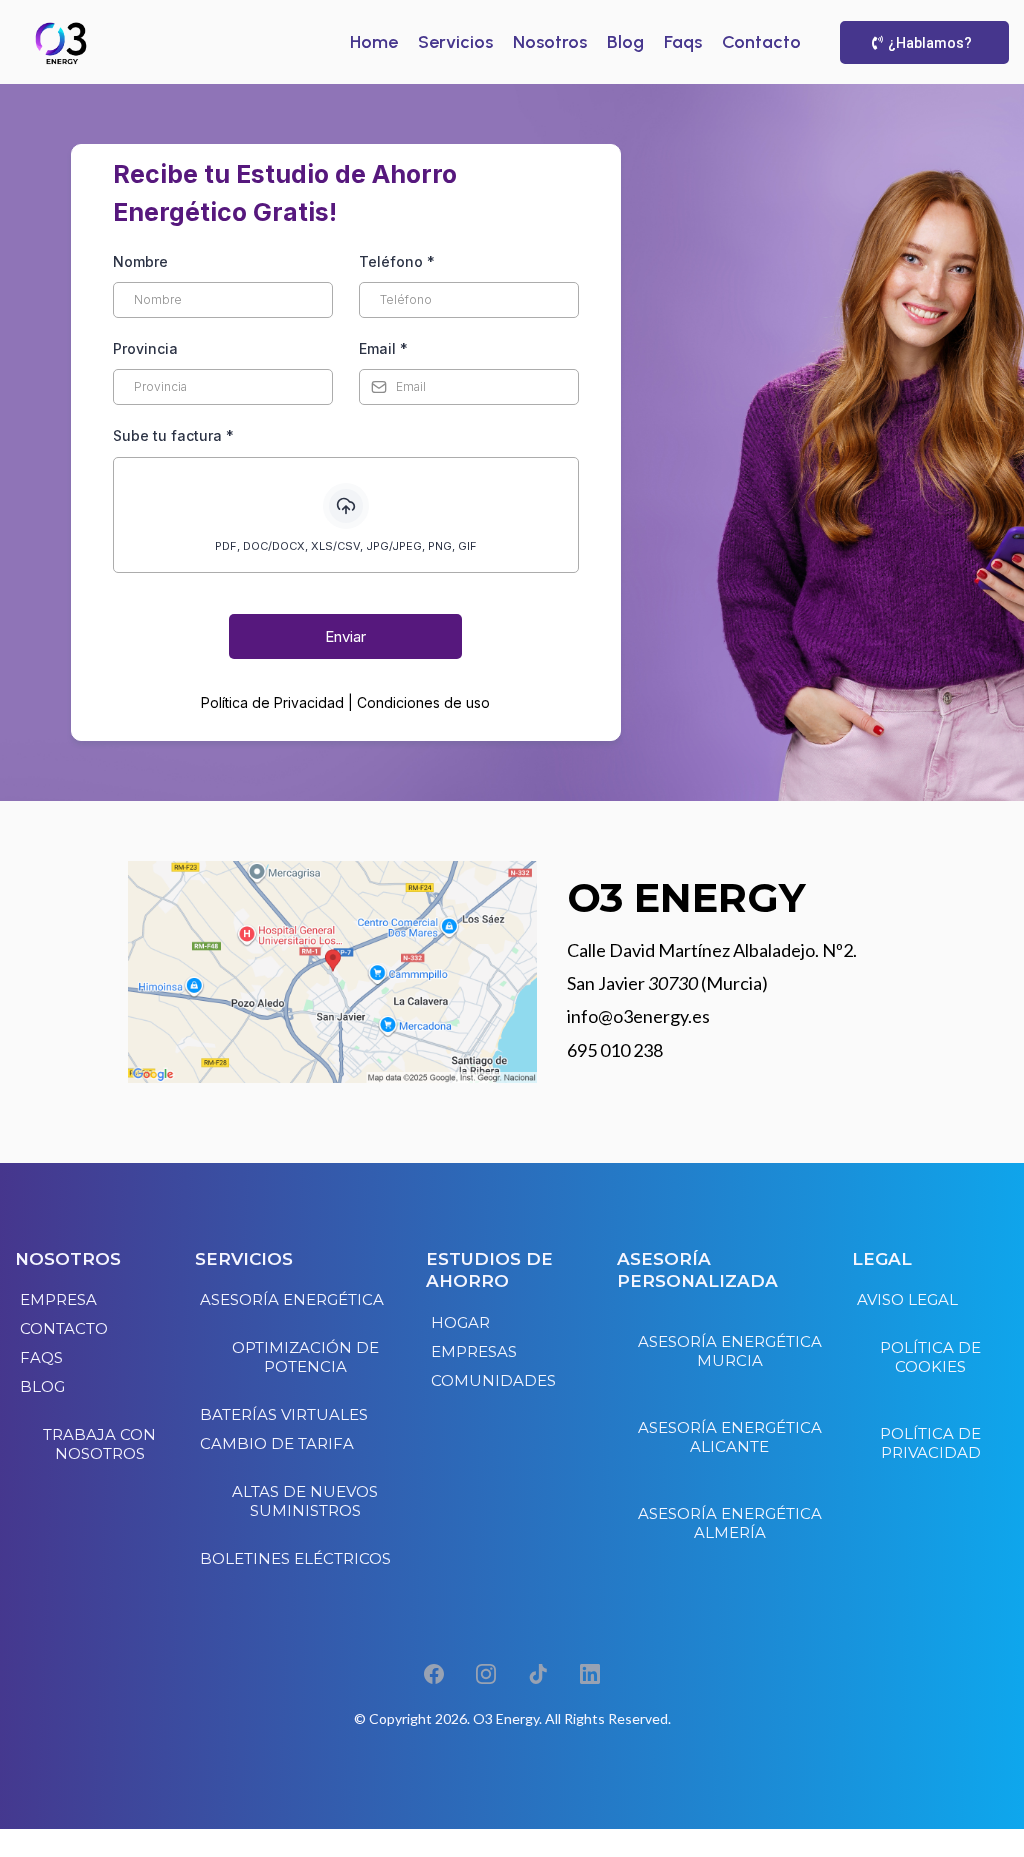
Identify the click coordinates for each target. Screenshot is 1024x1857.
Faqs (683, 42)
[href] (332, 972)
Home (374, 42)
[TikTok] (538, 1674)
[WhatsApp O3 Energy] (512, 1843)
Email (383, 348)
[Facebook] (434, 1674)
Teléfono (397, 261)
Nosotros (550, 42)
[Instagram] (486, 1674)
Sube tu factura (173, 435)
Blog (625, 42)
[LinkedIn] (590, 1674)
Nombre (140, 261)
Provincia (145, 348)
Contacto (761, 42)
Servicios (455, 42)
